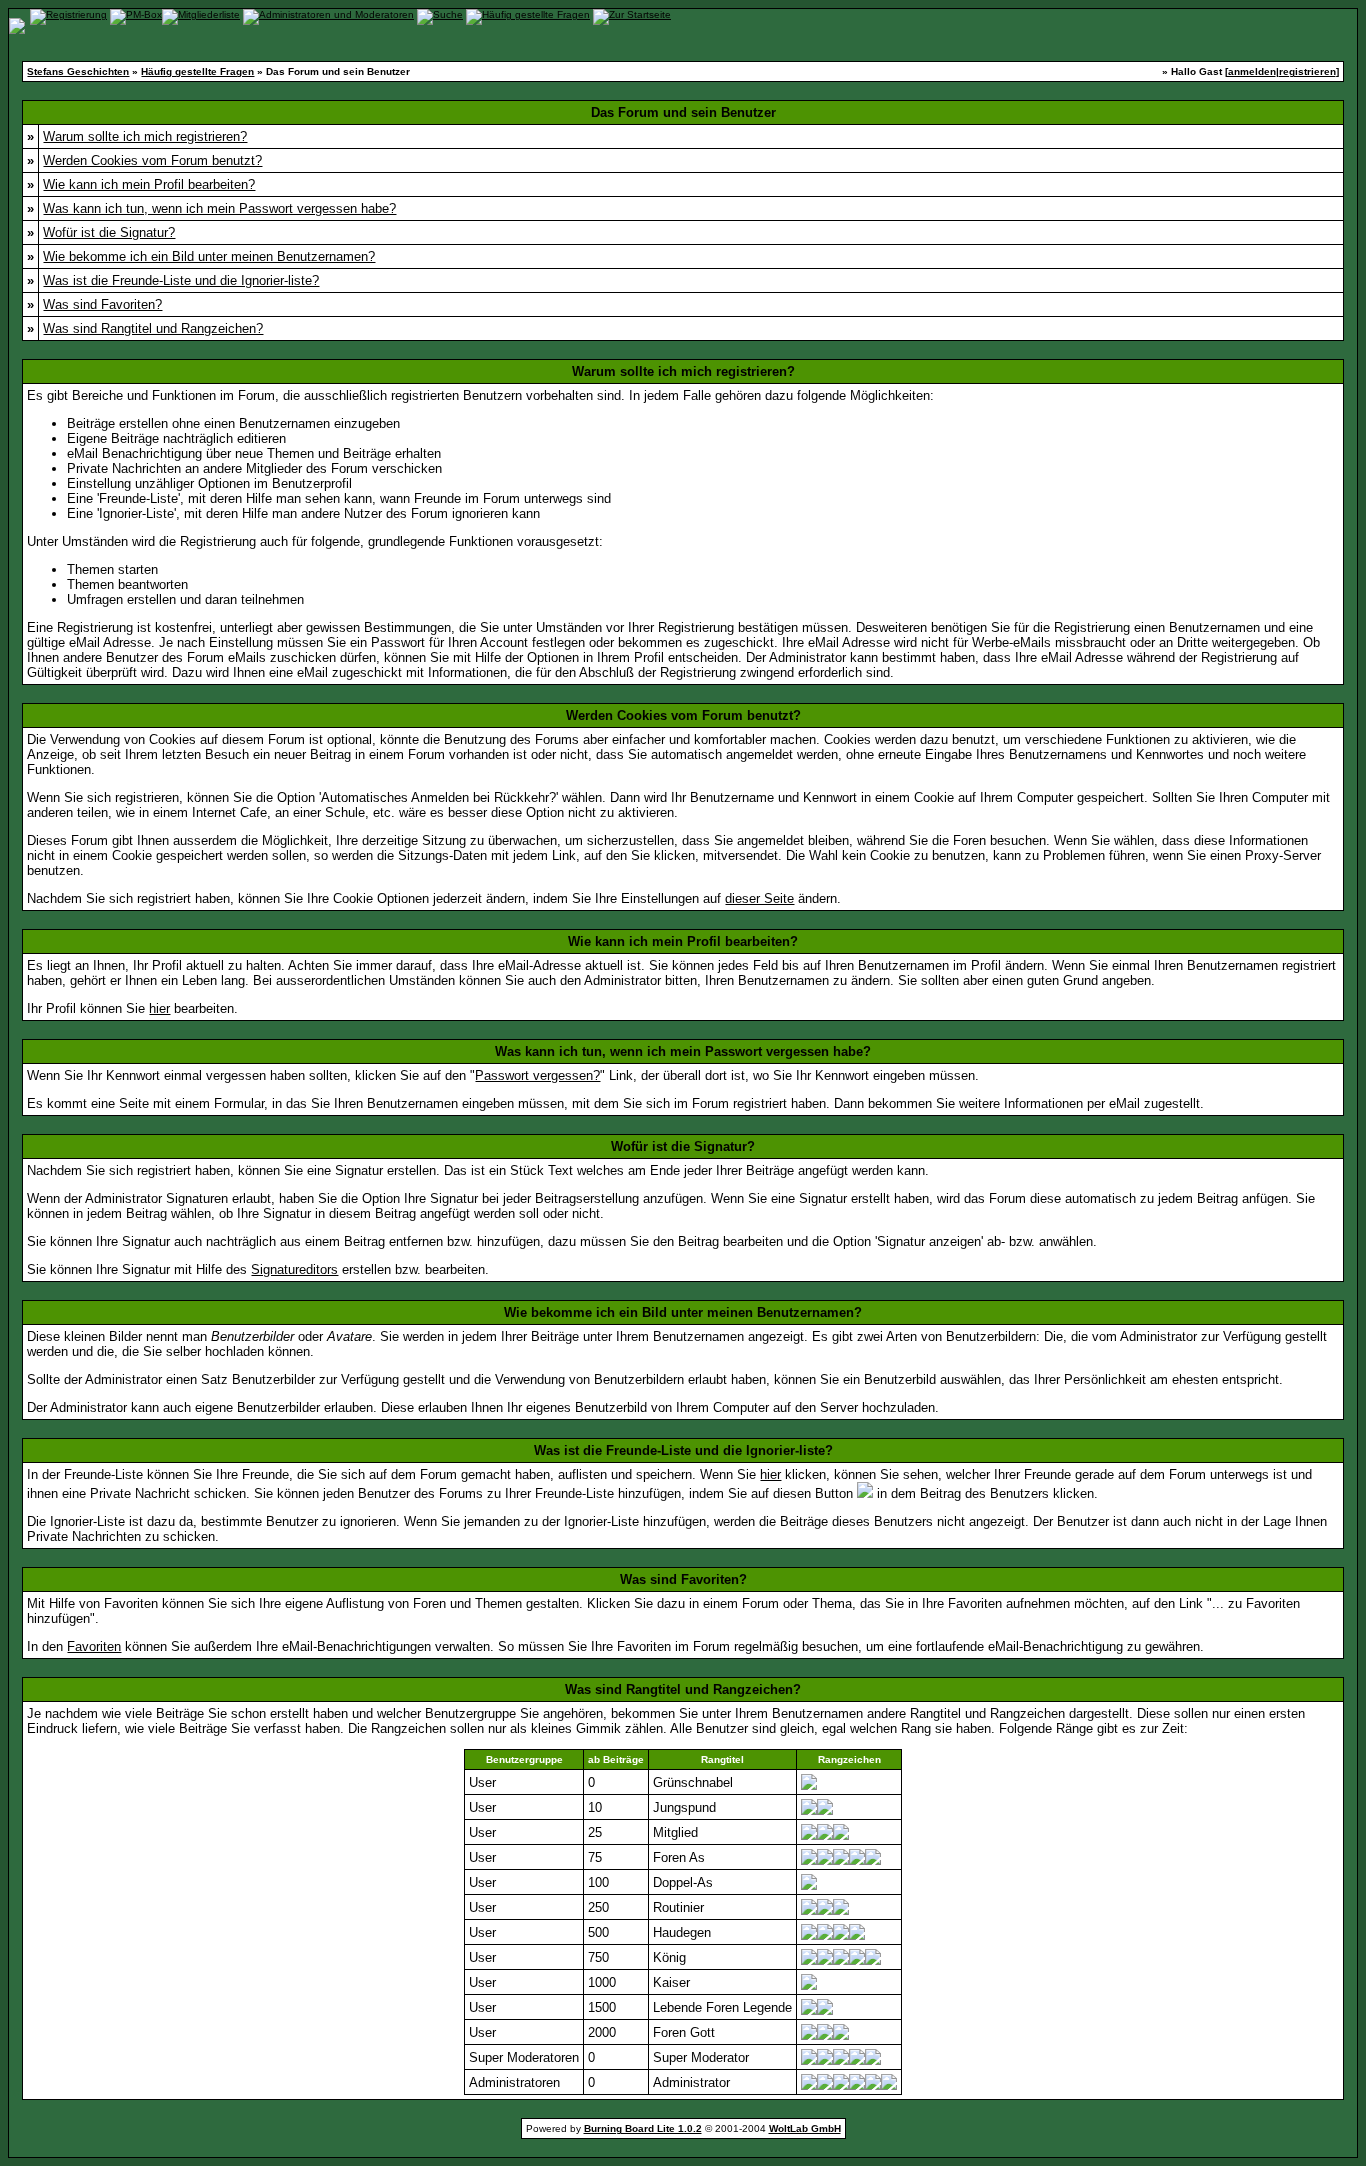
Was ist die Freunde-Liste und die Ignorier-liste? (181, 280)
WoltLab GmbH (805, 2128)
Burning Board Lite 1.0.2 (643, 2128)
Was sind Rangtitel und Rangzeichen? (153, 328)
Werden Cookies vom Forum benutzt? (152, 160)
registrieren (1307, 71)
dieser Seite (759, 898)
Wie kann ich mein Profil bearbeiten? (149, 184)
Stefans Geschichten (78, 71)
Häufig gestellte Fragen (197, 71)
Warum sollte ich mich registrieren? (145, 136)
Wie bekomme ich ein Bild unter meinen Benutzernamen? (209, 256)
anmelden (1252, 71)
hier (159, 1008)
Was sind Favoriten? (102, 304)
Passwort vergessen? (537, 1075)
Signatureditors (294, 1269)
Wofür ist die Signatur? (109, 232)
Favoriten (94, 1646)
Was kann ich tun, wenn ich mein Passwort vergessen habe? (219, 208)
